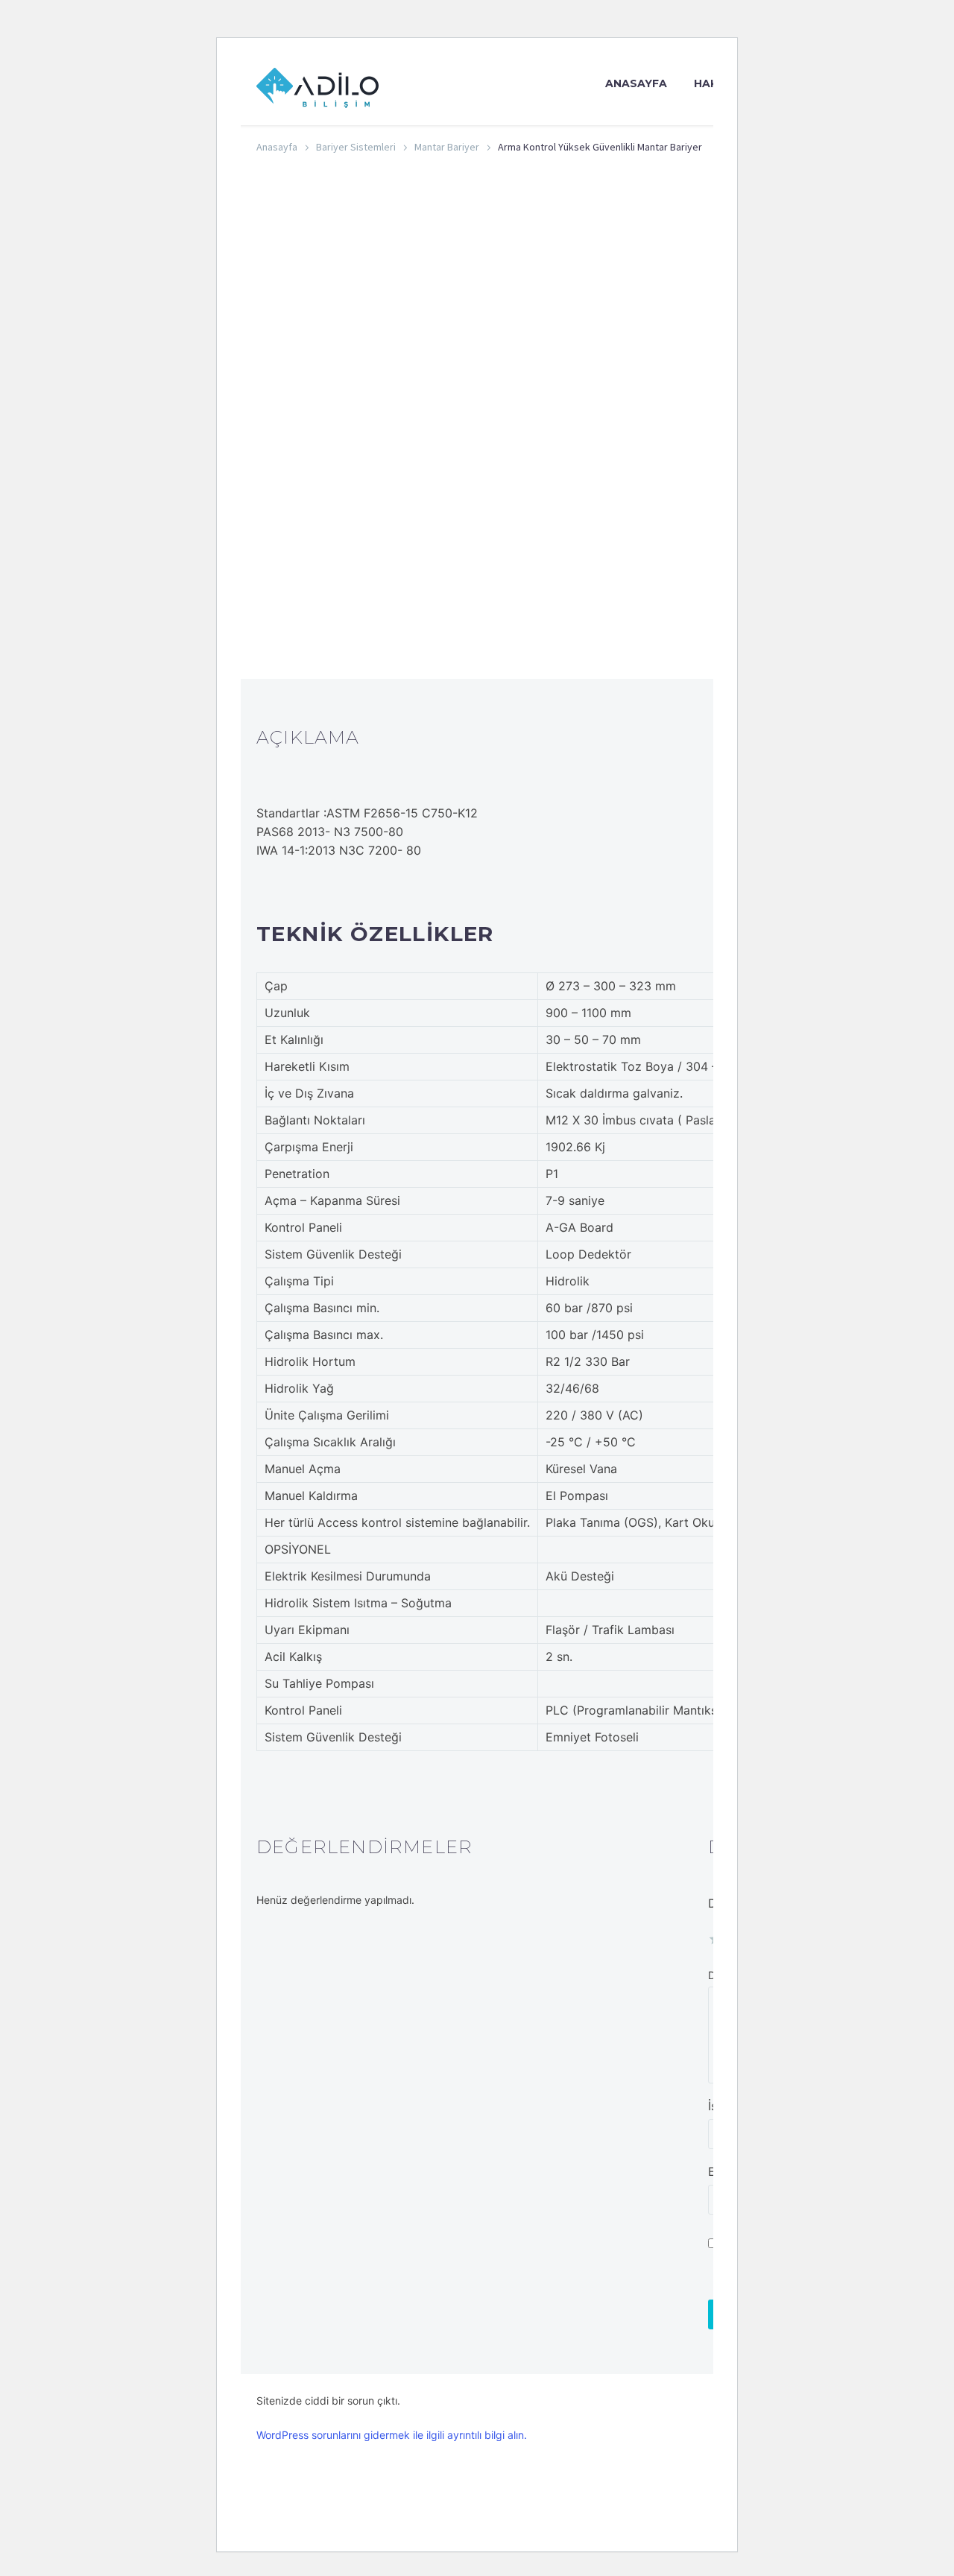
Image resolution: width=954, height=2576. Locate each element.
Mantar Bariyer (447, 147)
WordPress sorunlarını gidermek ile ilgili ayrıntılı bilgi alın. (392, 2435)
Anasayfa (636, 83)
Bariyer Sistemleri (356, 147)
